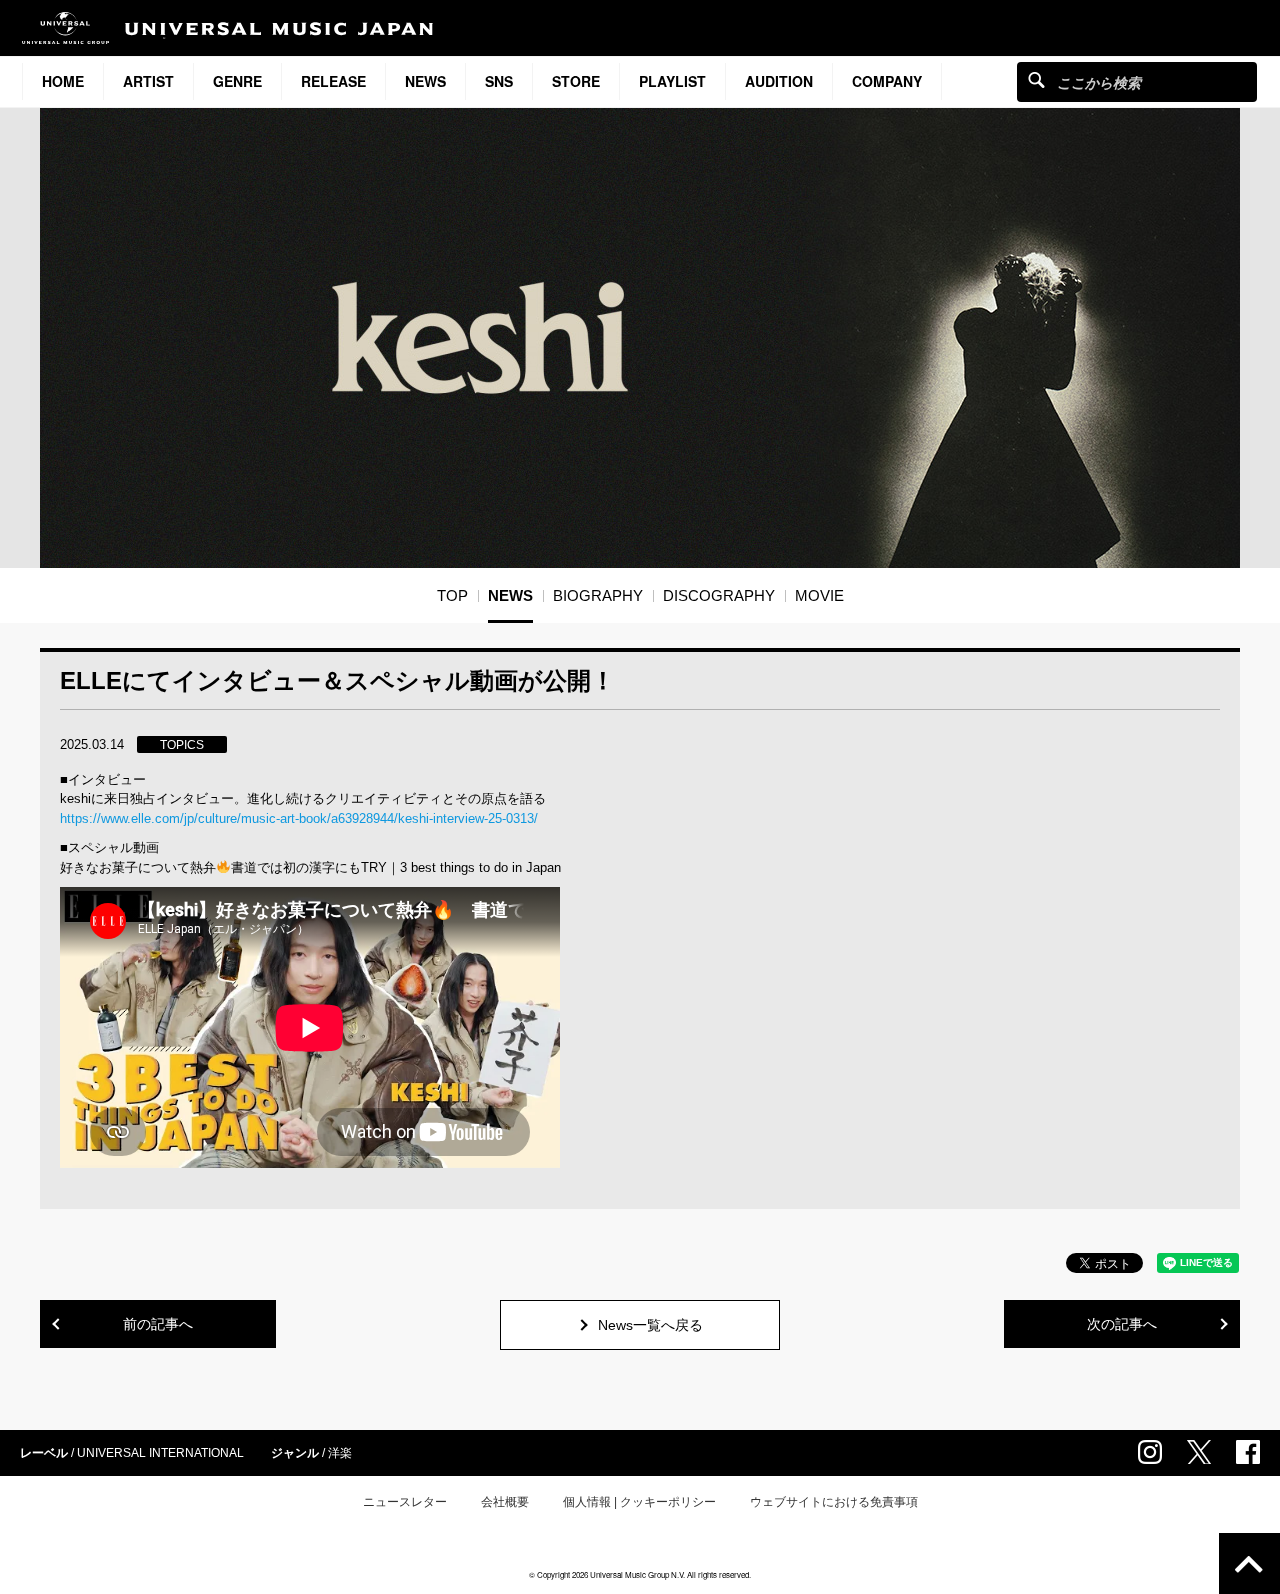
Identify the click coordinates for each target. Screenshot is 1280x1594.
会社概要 (505, 1502)
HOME (63, 81)
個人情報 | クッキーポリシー (639, 1502)
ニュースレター (405, 1502)
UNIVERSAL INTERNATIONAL (160, 1453)
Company (887, 81)
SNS (499, 81)
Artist (148, 81)
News (425, 81)
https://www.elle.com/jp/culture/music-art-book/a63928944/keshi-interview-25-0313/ (299, 818)
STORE (576, 81)
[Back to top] (1249, 1563)
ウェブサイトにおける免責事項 (834, 1502)
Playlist (672, 81)
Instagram (1150, 1452)
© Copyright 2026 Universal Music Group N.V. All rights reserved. (640, 1574)
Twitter (1199, 1452)
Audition (779, 81)
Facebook (1248, 1452)
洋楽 (340, 1453)
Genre (237, 81)
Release (333, 81)
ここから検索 (1036, 79)
